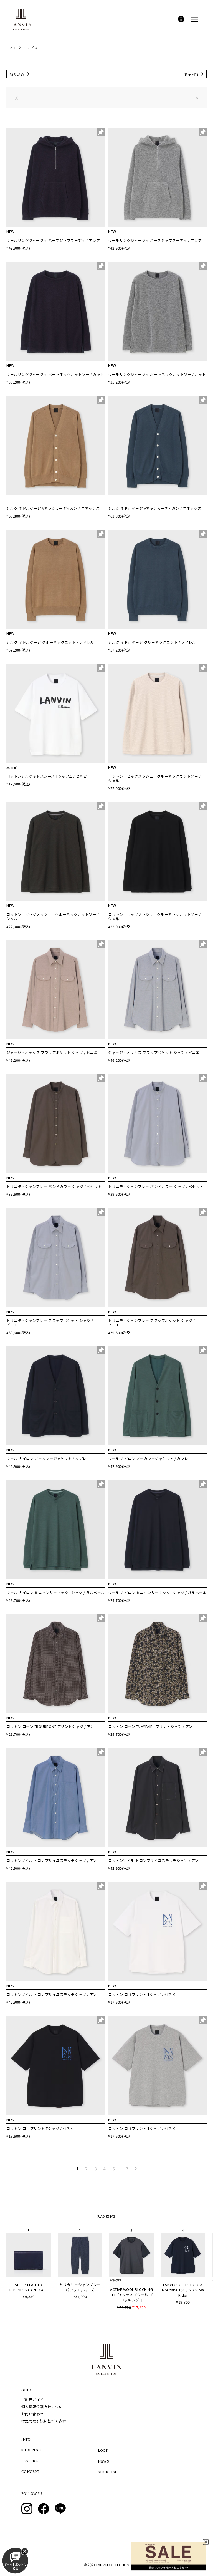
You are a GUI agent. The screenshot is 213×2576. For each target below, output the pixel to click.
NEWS (103, 2462)
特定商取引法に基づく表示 (44, 2421)
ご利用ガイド (33, 2400)
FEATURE (30, 2461)
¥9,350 (29, 2297)
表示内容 (191, 74)
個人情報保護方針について (44, 2407)
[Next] (136, 2169)
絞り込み (17, 74)
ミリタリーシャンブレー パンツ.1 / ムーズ (80, 2287)
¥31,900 (80, 2297)
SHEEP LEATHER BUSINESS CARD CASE (29, 2287)
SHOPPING (31, 2450)
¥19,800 (183, 2302)
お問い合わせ (33, 2414)
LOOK (103, 2451)
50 (106, 98)
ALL (13, 48)
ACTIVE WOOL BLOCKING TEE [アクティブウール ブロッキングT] (132, 2295)
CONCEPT (30, 2472)
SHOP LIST (107, 2473)
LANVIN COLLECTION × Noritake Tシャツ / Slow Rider (183, 2290)
